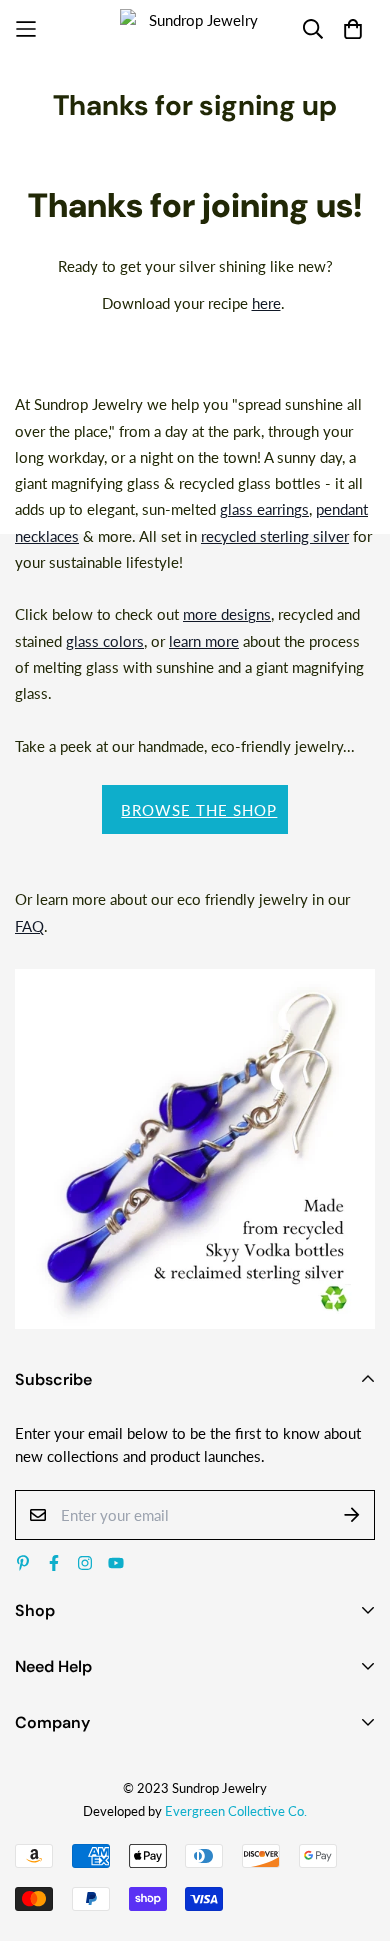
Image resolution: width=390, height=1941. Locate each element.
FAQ (29, 926)
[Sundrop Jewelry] (195, 29)
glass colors (105, 641)
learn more (204, 641)
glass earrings (264, 509)
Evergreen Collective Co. (236, 1811)
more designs (227, 614)
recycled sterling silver (275, 536)
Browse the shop (199, 810)
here (266, 303)
